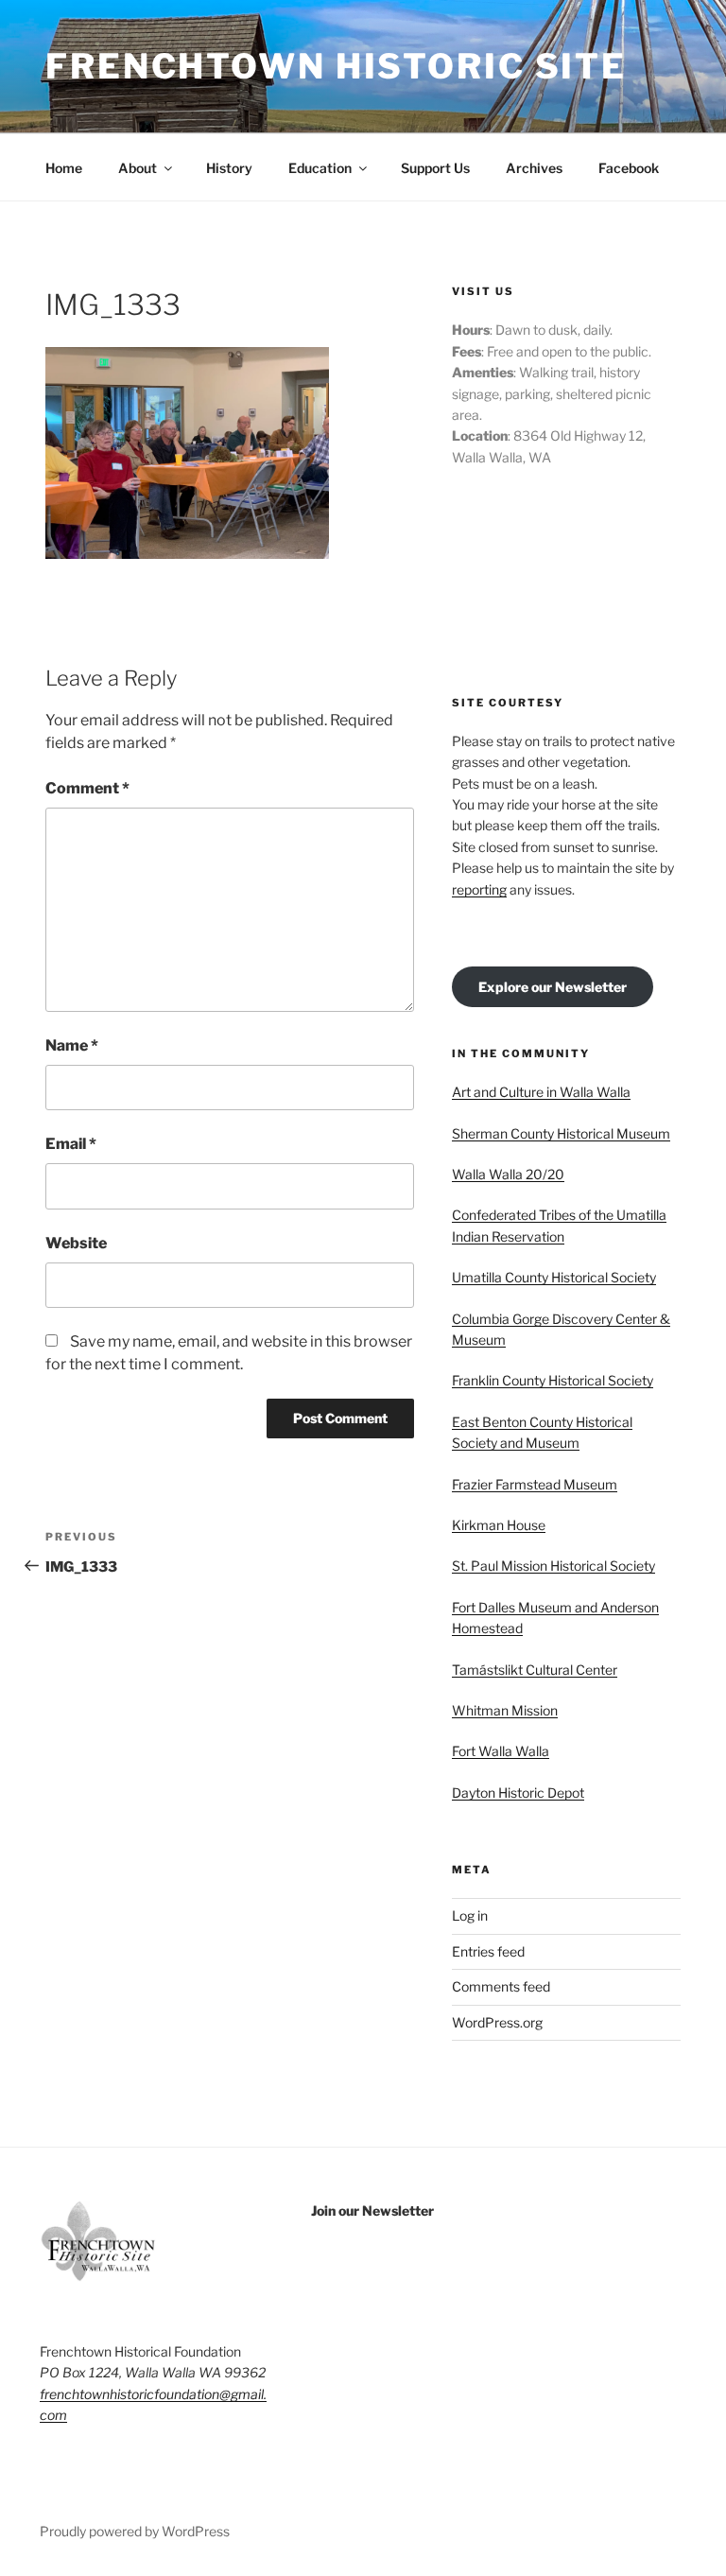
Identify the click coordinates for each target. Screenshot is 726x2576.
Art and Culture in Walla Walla (541, 1092)
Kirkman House (499, 1525)
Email (71, 1144)
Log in (470, 1915)
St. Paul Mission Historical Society (553, 1566)
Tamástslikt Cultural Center (535, 1670)
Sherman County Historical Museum (561, 1133)
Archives (534, 168)
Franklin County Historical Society (553, 1380)
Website (76, 1243)
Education (320, 168)
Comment (87, 788)
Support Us (435, 168)
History (229, 168)
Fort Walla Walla (501, 1751)
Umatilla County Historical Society (554, 1277)
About (138, 168)
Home (64, 168)
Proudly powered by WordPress (135, 2531)
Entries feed (488, 1951)
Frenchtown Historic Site (336, 66)
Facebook (629, 168)
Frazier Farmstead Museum (535, 1484)
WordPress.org (497, 2022)
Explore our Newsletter (553, 987)
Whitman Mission (505, 1710)
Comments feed (501, 1986)
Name (72, 1045)
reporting (479, 889)
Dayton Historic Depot (518, 1793)
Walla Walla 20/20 (508, 1174)
